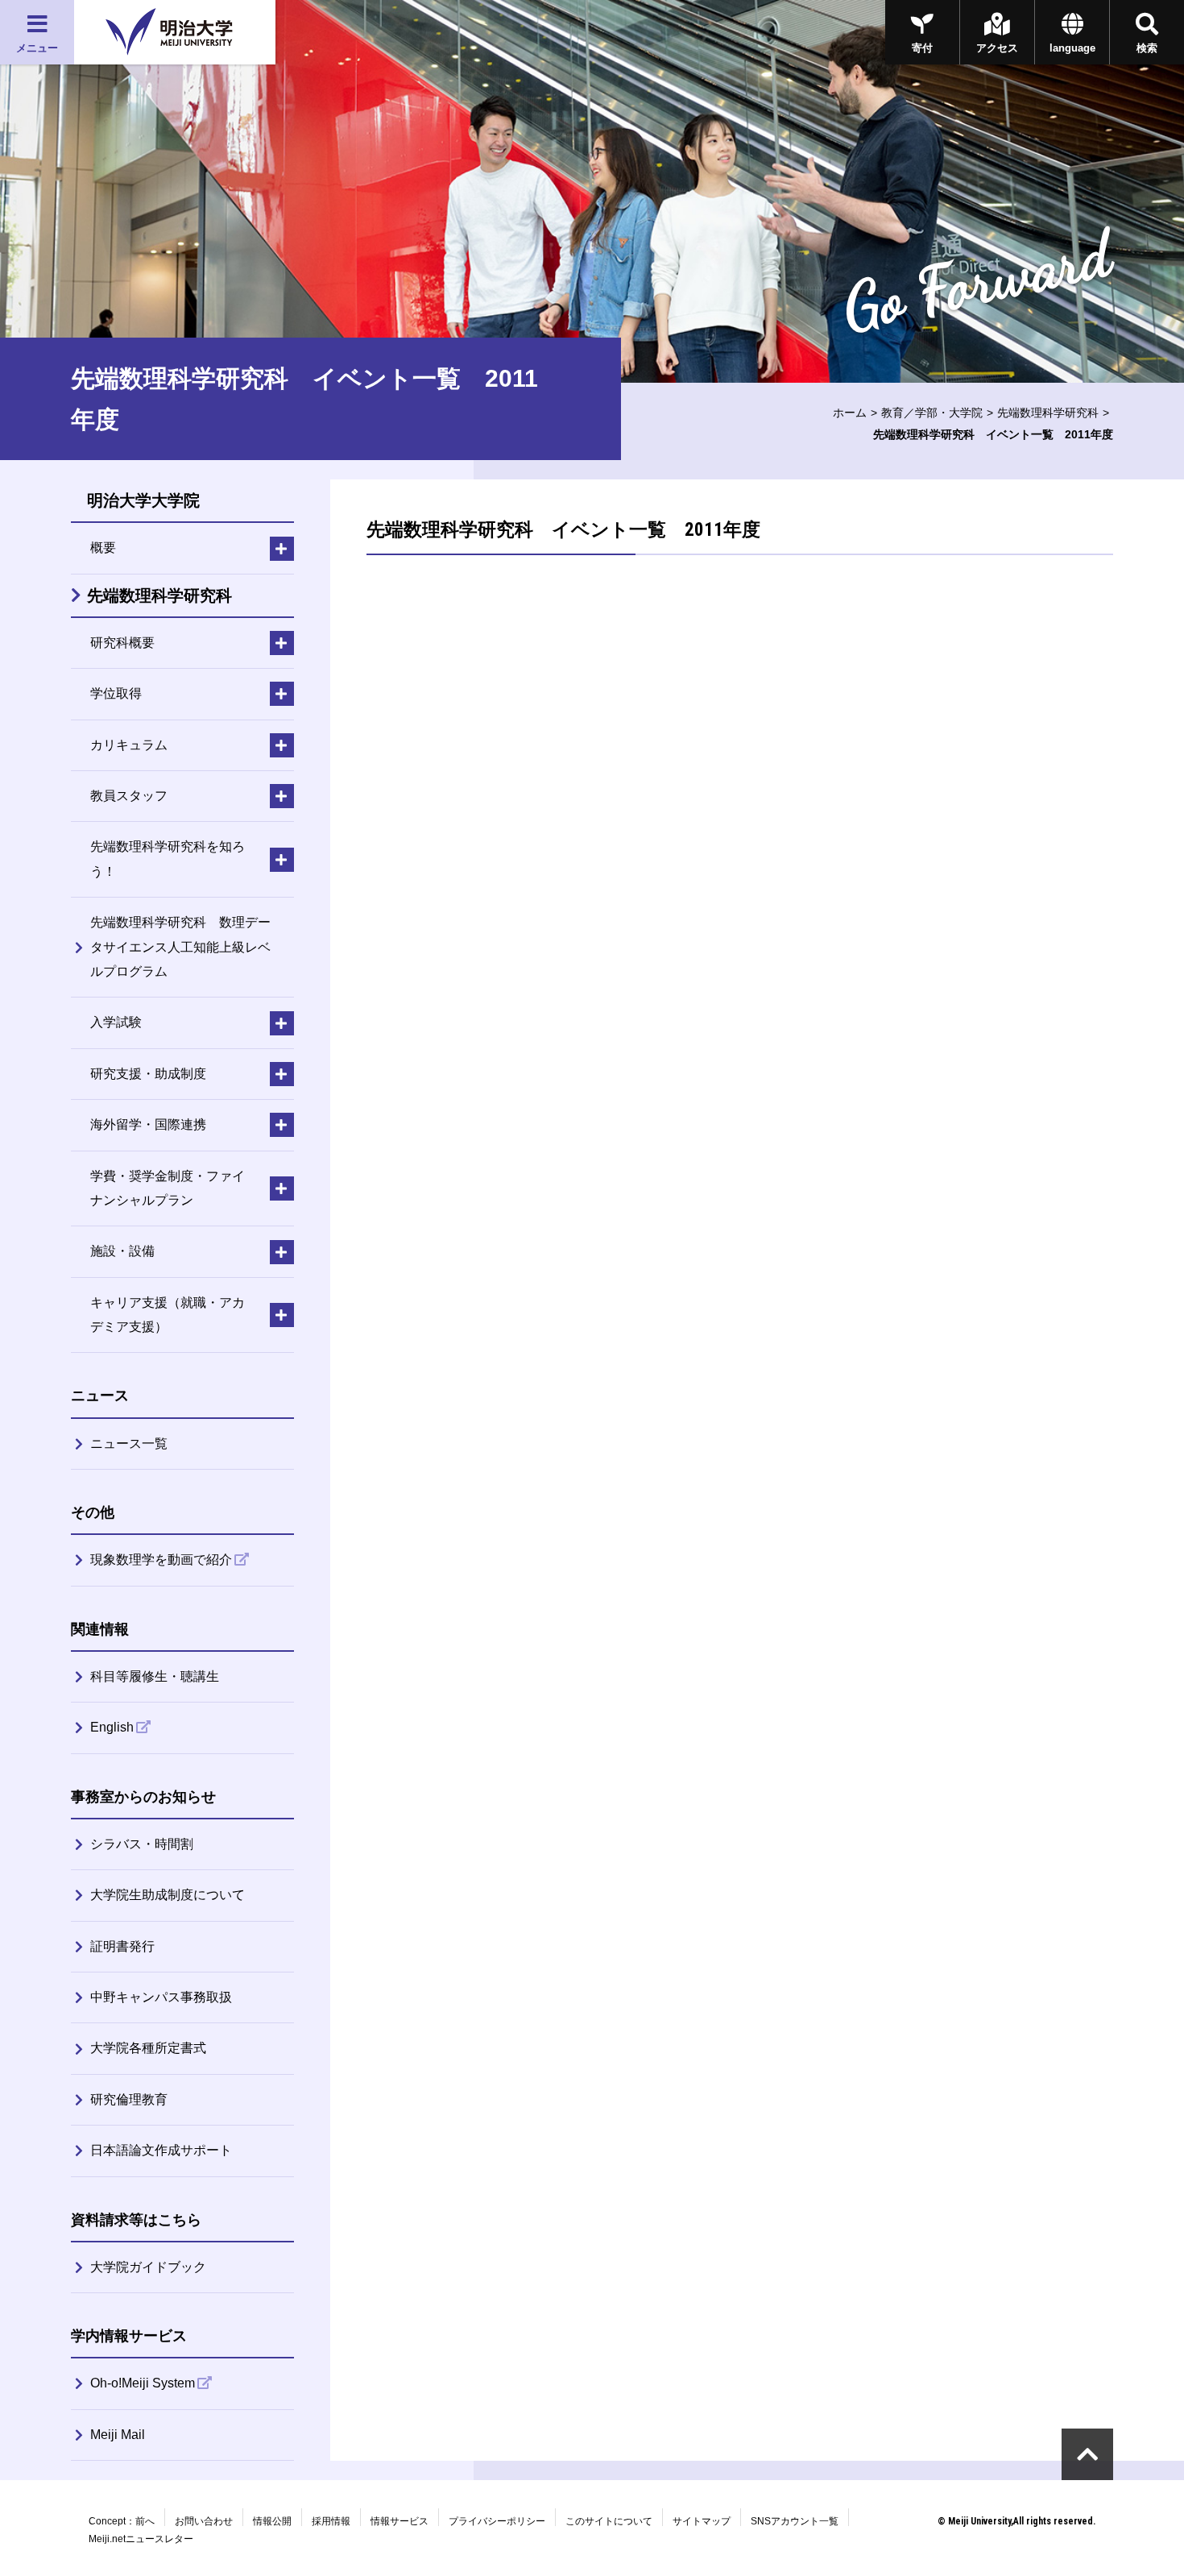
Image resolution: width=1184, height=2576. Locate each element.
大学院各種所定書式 (148, 2048)
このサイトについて (609, 2521)
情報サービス (399, 2521)
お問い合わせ (204, 2521)
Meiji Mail (118, 2435)
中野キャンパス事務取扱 (161, 1997)
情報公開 (272, 2521)
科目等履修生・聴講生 (155, 1676)
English (112, 1727)
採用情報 (331, 2521)
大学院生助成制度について (168, 1895)
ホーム (850, 413)
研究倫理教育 (129, 2099)
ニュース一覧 (129, 1444)
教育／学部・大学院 (932, 413)
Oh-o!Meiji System (143, 2383)
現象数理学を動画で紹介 (161, 1560)
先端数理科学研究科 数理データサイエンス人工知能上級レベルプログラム (180, 947)
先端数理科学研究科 (1048, 413)
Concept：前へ (122, 2521)
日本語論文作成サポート (161, 2150)
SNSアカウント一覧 (795, 2521)
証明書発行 (122, 1946)
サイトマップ (702, 2521)
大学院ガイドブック (148, 2267)
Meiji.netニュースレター (141, 2539)
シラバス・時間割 (142, 1844)
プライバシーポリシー (497, 2521)
